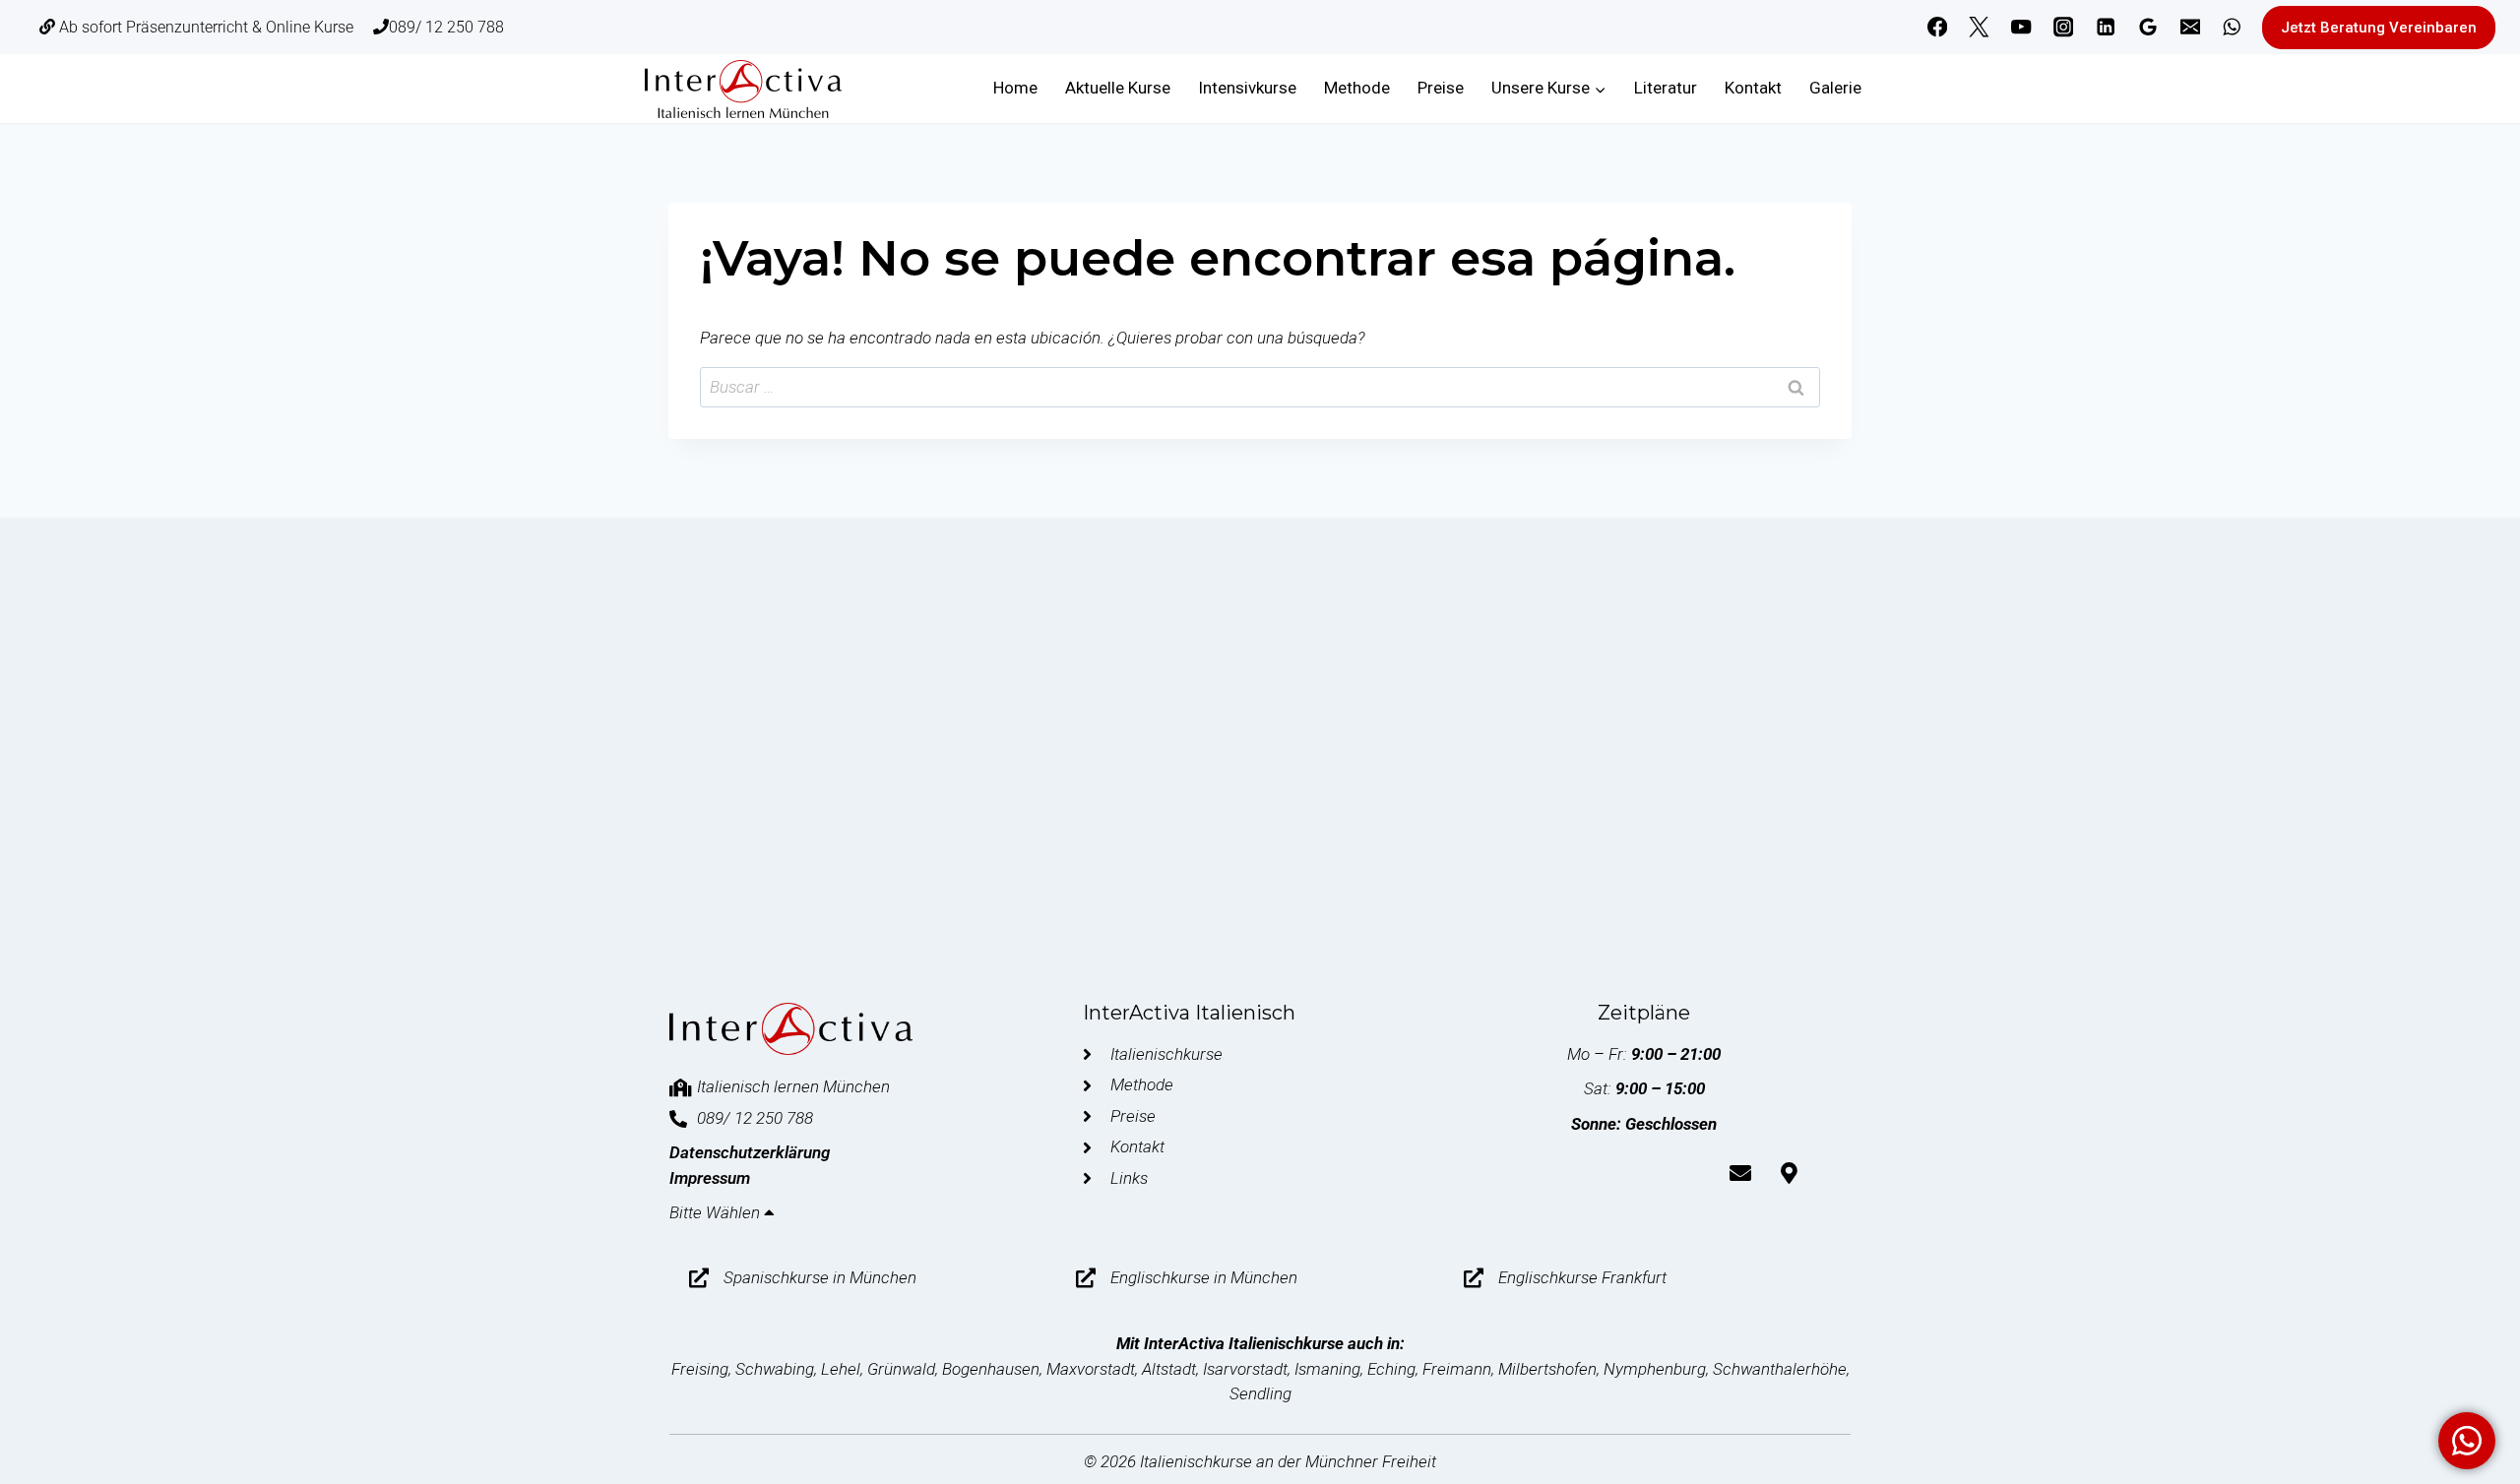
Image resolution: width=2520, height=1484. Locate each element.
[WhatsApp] (2232, 27)
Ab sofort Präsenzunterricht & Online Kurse (204, 27)
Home (1015, 88)
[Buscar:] (1260, 387)
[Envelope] (1740, 1173)
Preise (1441, 88)
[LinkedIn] (2106, 27)
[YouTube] (2021, 27)
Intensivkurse (1247, 88)
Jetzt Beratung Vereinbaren (2379, 28)
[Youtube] (1596, 1173)
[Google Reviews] (2148, 27)
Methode (1357, 88)
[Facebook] (1937, 27)
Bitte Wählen (717, 1212)
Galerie (1835, 88)
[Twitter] (1979, 27)
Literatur (1666, 88)
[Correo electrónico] (2190, 27)
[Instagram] (2064, 27)
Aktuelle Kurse (1118, 88)
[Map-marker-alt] (1789, 1173)
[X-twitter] (1547, 1173)
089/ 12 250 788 (446, 27)
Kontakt (1753, 88)
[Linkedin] (1692, 1173)
